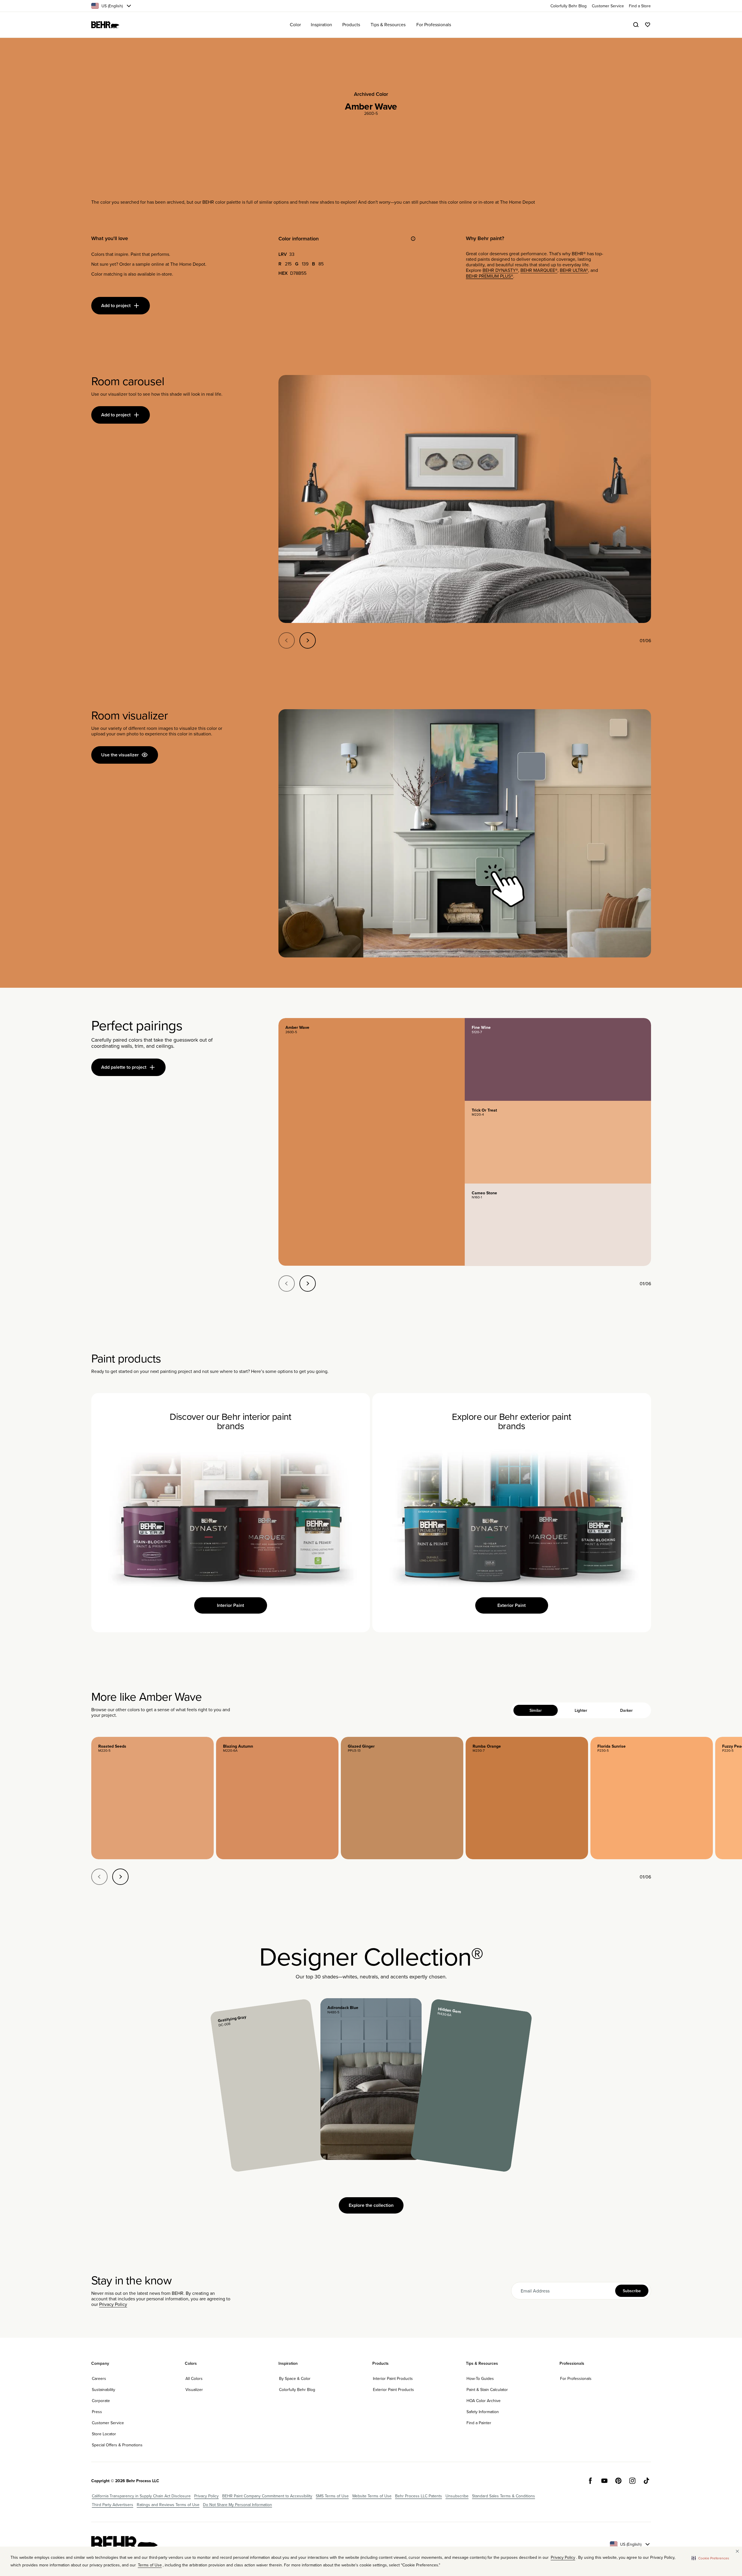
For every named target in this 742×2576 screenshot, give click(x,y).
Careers (99, 2378)
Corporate (101, 2401)
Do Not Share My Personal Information (237, 2505)
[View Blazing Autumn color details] (277, 1798)
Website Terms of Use (372, 2496)
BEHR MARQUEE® (539, 270)
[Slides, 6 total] (465, 499)
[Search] (636, 25)
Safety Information (483, 2412)
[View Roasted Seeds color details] (152, 1798)
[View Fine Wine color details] (558, 1059)
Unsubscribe (457, 2496)
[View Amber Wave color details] (372, 1142)
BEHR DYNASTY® (500, 270)
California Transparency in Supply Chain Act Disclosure (141, 2496)
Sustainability (104, 2390)
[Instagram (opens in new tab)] (632, 2481)
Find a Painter (479, 2423)
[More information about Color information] (413, 239)
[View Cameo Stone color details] (558, 1225)
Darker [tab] (626, 1710)
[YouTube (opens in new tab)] (604, 2481)
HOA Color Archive (484, 2401)
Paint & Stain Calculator (487, 2390)
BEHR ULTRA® (574, 270)
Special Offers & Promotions (117, 2445)
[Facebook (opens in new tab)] (590, 2481)
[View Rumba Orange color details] (527, 1798)
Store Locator (104, 2434)
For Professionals (576, 2378)
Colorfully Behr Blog (297, 2390)
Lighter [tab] (581, 1710)
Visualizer (194, 2390)
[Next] (308, 640)
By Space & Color (295, 2378)
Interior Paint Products (393, 2378)
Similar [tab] (536, 1710)
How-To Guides (480, 2378)
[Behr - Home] (124, 2544)
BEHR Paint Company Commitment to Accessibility (267, 2496)
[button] (710, 2558)
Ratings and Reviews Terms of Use (168, 2505)
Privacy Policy (113, 2304)
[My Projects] (648, 25)
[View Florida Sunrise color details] (652, 1798)
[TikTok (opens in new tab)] (646, 2481)
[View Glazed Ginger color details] (402, 1798)
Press (97, 2412)
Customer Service (108, 2423)
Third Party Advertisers (113, 2505)
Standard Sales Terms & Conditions (504, 2496)
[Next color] (120, 1877)
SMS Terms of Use (332, 2496)
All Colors (194, 2378)
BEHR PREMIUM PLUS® (490, 276)
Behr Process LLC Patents (419, 2496)
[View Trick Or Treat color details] (558, 1142)
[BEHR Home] (105, 25)
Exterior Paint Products (393, 2390)
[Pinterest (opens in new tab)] (618, 2481)
